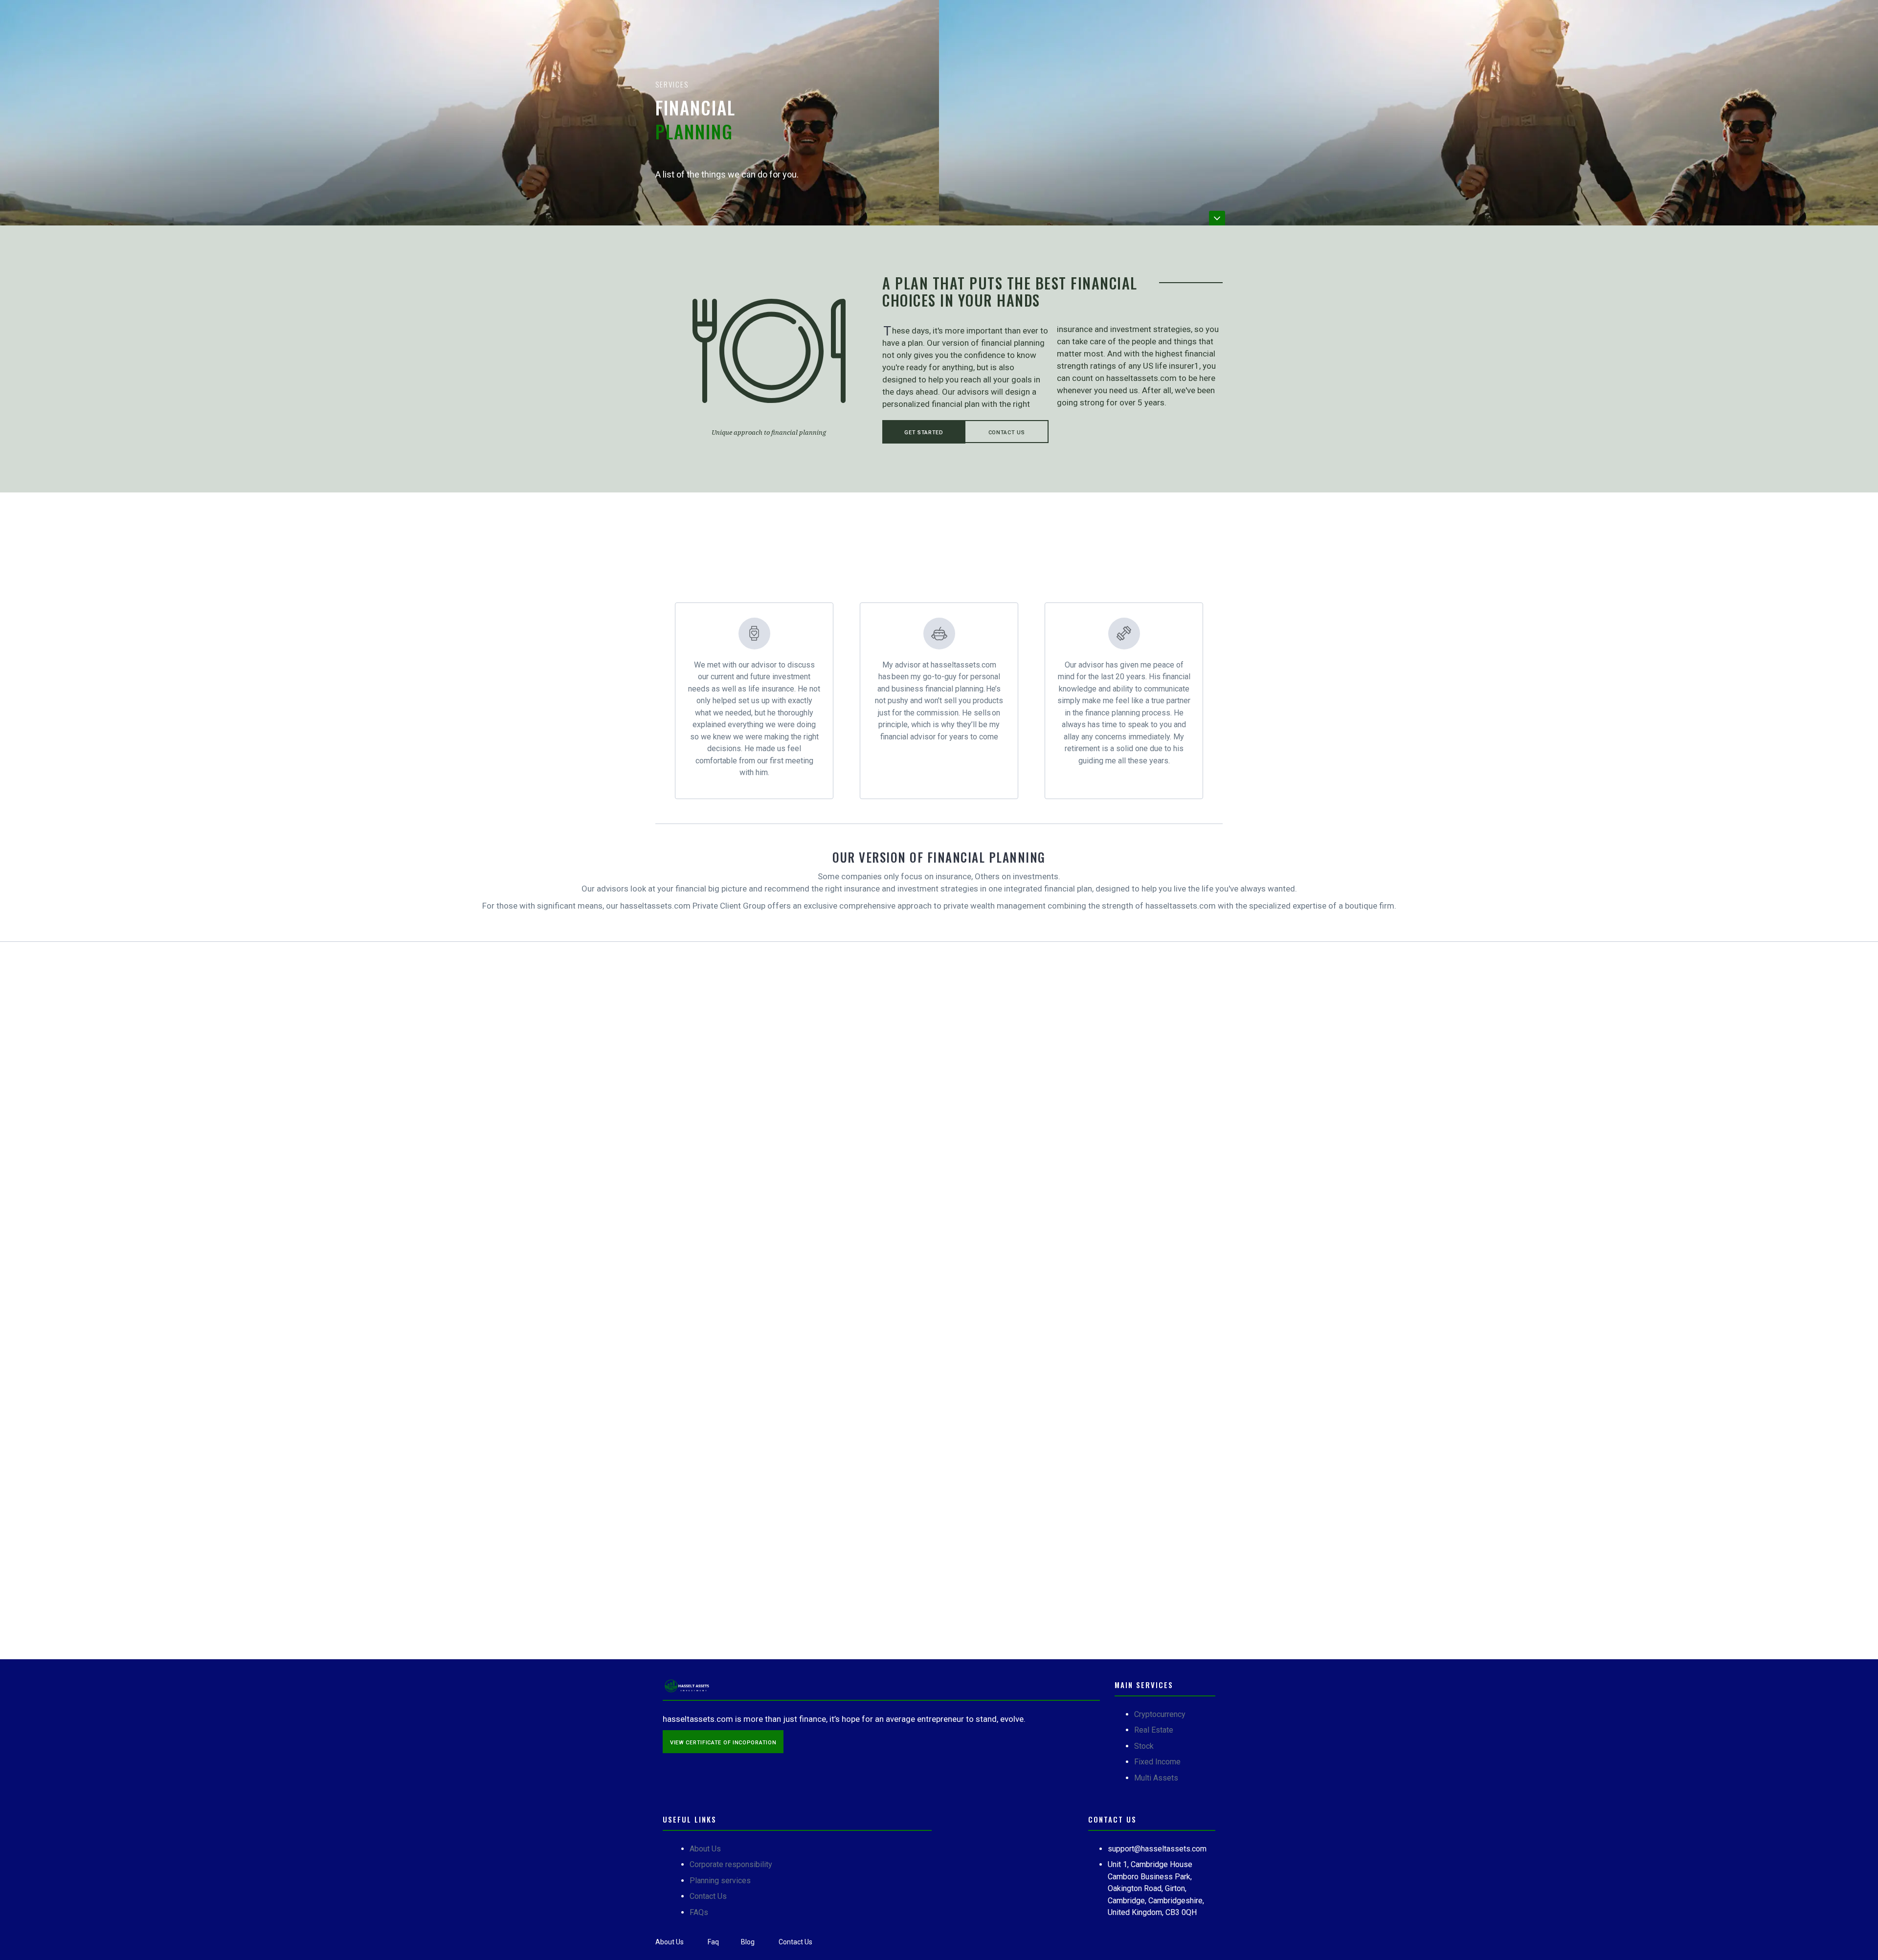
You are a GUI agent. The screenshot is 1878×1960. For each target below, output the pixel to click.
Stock (1144, 1746)
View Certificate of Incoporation (723, 1743)
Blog (748, 1942)
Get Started (924, 433)
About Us (705, 1849)
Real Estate (1154, 1730)
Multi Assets (1156, 1778)
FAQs (699, 1912)
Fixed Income (1157, 1762)
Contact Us (1007, 433)
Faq (713, 1942)
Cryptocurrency (1160, 1714)
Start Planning (728, 1327)
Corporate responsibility (731, 1864)
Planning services (720, 1881)
